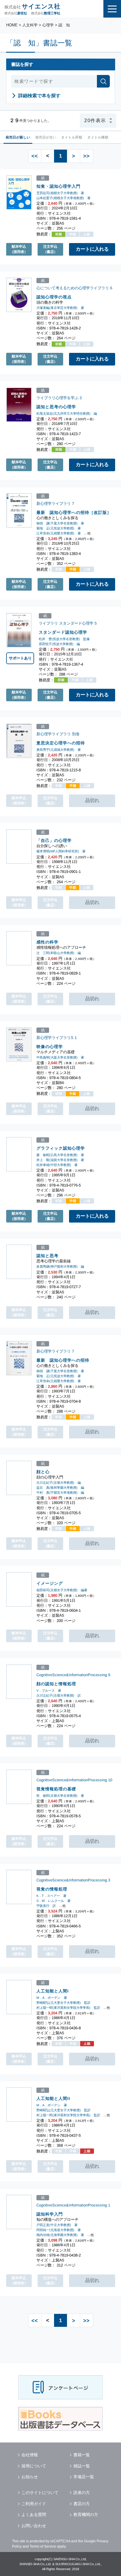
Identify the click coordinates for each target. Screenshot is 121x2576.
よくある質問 (34, 2515)
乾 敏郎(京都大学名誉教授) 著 (60, 1796)
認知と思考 (47, 1256)
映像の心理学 (50, 1047)
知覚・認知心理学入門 (58, 186)
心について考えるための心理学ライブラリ (73, 288)
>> (86, 156)
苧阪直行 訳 (46, 1906)
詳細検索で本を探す (39, 96)
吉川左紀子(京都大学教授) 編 (59, 1483)
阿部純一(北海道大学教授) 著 (59, 2230)
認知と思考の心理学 (56, 407)
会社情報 (30, 2455)
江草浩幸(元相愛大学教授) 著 (59, 533)
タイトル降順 (98, 137)
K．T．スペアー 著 (51, 1896)
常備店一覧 (84, 2477)
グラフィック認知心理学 (61, 1148)
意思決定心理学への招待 (61, 743)
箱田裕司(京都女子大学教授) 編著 (62, 1590)
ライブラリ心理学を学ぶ (57, 398)
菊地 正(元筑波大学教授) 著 (59, 528)
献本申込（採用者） (19, 249)
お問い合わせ (34, 2526)
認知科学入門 (50, 2214)
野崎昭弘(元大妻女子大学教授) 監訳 (63, 2003)
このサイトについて (40, 2493)
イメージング (50, 1583)
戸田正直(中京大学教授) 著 (57, 2225)
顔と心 (43, 1472)
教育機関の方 (86, 2515)
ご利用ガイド (34, 2504)
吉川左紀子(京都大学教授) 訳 (59, 1695)
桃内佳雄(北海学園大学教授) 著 (60, 2235)
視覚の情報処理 (52, 1889)
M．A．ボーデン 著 (52, 1998)
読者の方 (82, 2493)
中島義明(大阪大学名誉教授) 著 (60, 1057)
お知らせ (30, 2477)
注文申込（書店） (50, 249)
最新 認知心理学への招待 (63, 1360)
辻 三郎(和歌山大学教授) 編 (59, 953)
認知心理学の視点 (54, 297)
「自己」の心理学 (54, 840)
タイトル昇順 (72, 137)
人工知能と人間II (53, 2098)
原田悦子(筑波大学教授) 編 (59, 644)
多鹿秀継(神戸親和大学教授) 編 (60, 1267)
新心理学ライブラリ (54, 504)
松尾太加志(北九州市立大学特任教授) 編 (67, 413)
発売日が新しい (18, 137)
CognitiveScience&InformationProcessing (72, 1675)
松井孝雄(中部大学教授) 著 (57, 1165)
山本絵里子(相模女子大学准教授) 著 (63, 198)
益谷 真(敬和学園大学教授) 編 (60, 1488)
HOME (12, 25)
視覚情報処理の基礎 (56, 1789)
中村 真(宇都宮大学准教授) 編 (60, 1493)
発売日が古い (46, 137)
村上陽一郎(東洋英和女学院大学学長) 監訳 (68, 2008)
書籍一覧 (82, 2455)
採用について (34, 2466)
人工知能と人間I (53, 1991)
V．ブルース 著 (49, 1690)
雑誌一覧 (82, 2466)
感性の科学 (47, 942)
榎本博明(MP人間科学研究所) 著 (61, 851)
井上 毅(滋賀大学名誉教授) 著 (60, 1160)
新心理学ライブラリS (55, 1038)
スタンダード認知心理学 (63, 632)
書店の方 (82, 2504)
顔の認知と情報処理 (56, 1683)
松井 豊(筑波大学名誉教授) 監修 (64, 639)
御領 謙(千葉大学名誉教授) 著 (60, 523)
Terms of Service (43, 2546)
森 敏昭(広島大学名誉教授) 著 (60, 1155)
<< (35, 156)
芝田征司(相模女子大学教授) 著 (60, 193)
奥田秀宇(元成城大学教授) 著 (59, 750)
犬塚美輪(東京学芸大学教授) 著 (60, 308)
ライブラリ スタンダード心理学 (66, 623)
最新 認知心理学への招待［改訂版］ (74, 513)
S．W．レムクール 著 (53, 1901)
